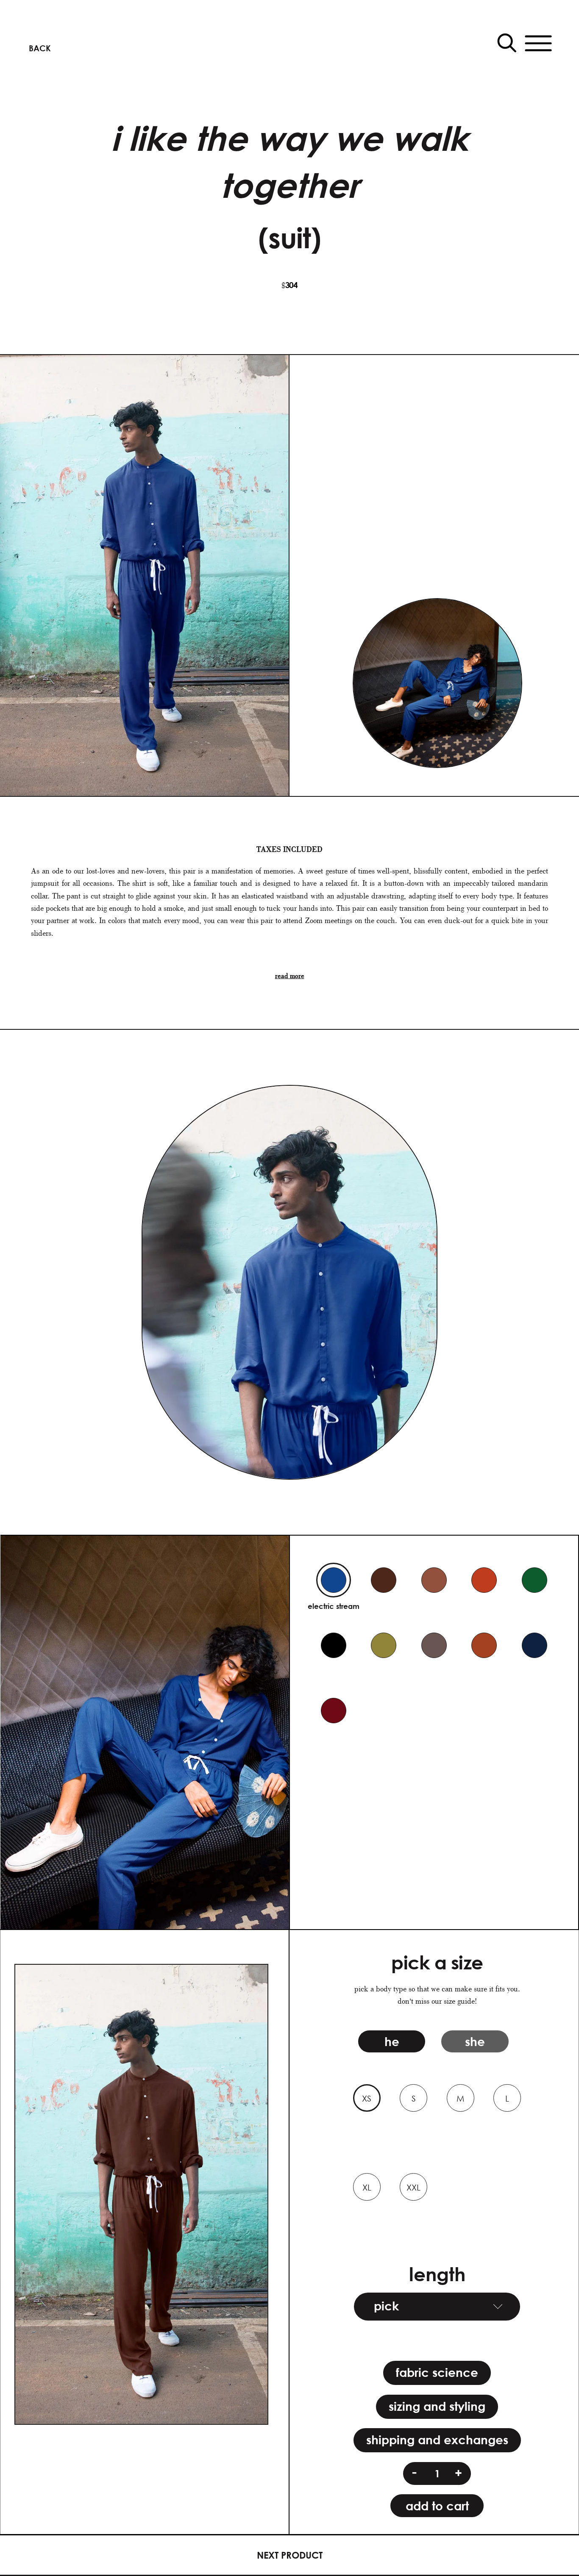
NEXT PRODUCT (290, 2555)
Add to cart (437, 2506)
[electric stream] (334, 1580)
